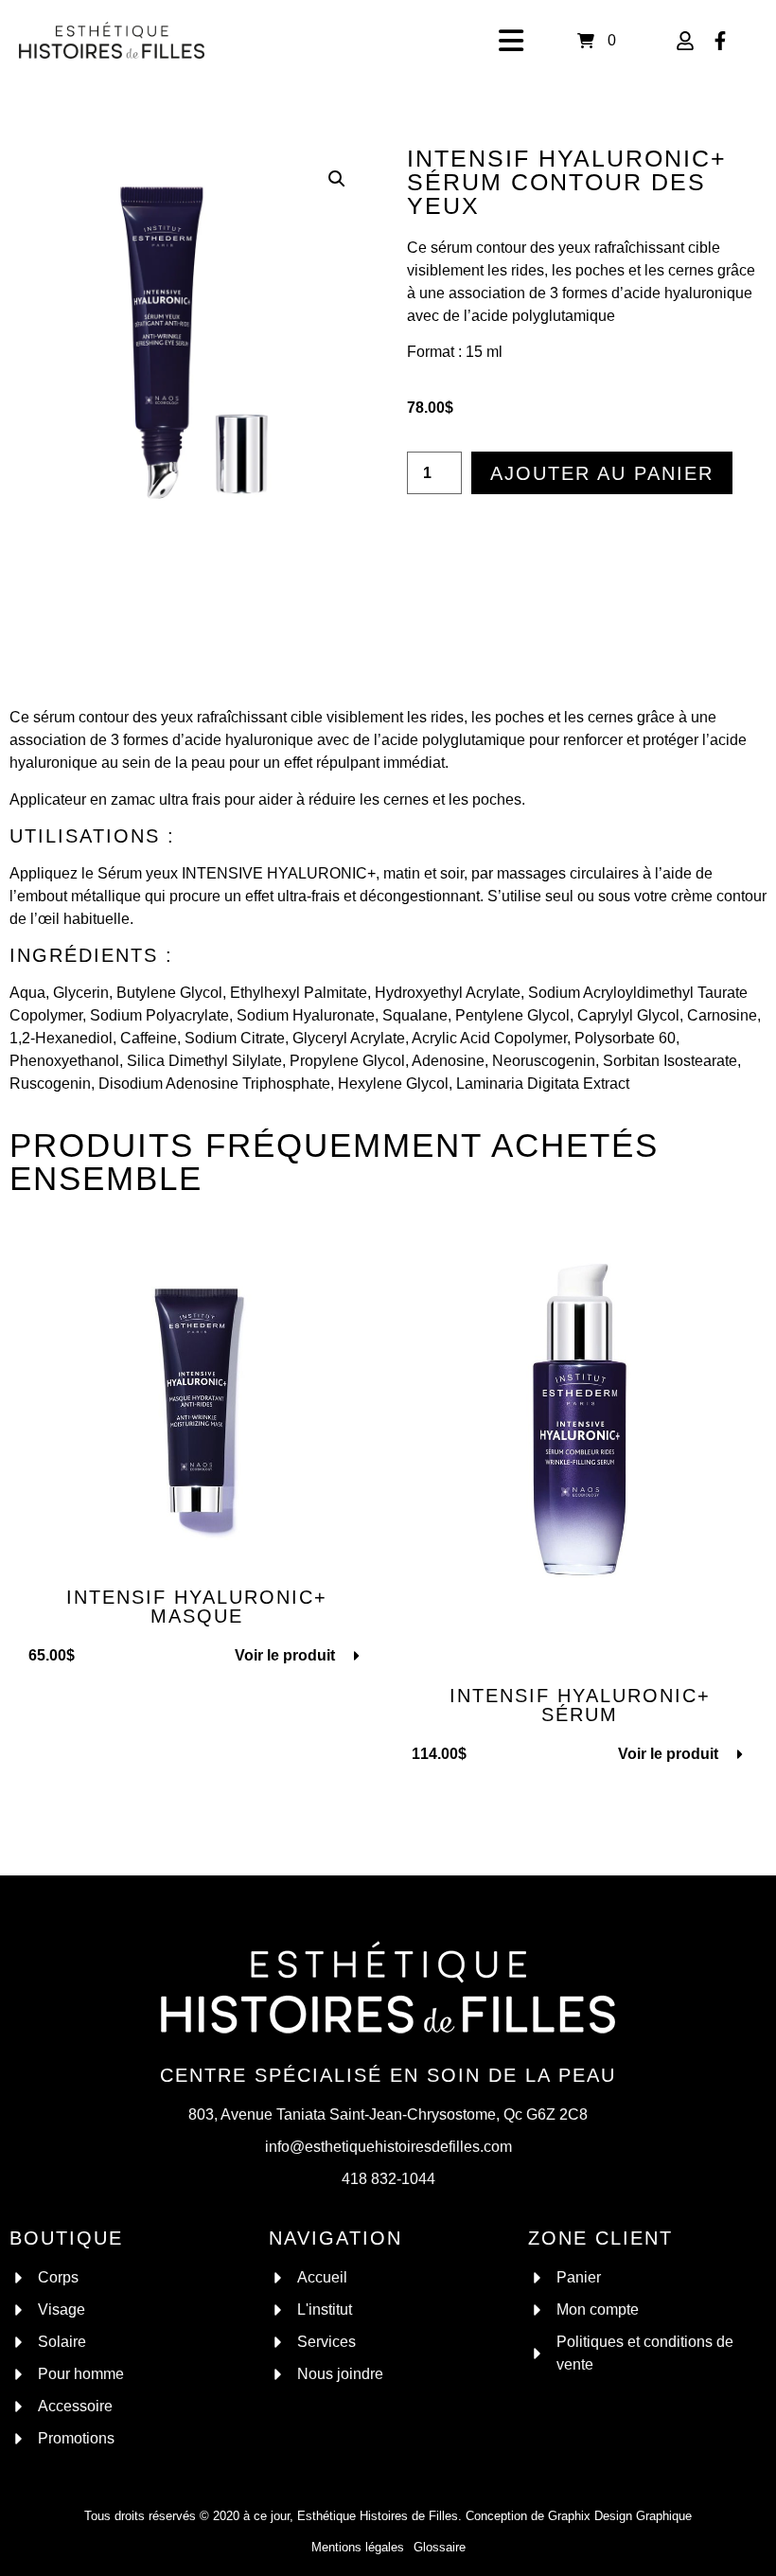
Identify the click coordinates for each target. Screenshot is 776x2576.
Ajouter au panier (602, 473)
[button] (337, 179)
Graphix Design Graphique (620, 2516)
